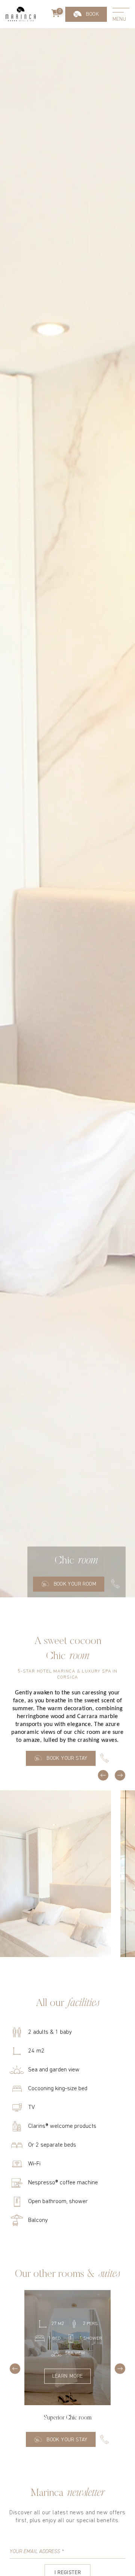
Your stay (86, 13)
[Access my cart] (56, 14)
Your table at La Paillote (86, 31)
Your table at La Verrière (86, 53)
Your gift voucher (86, 103)
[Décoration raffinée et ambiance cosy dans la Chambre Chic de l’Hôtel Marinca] (55, 1874)
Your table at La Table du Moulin (86, 78)
